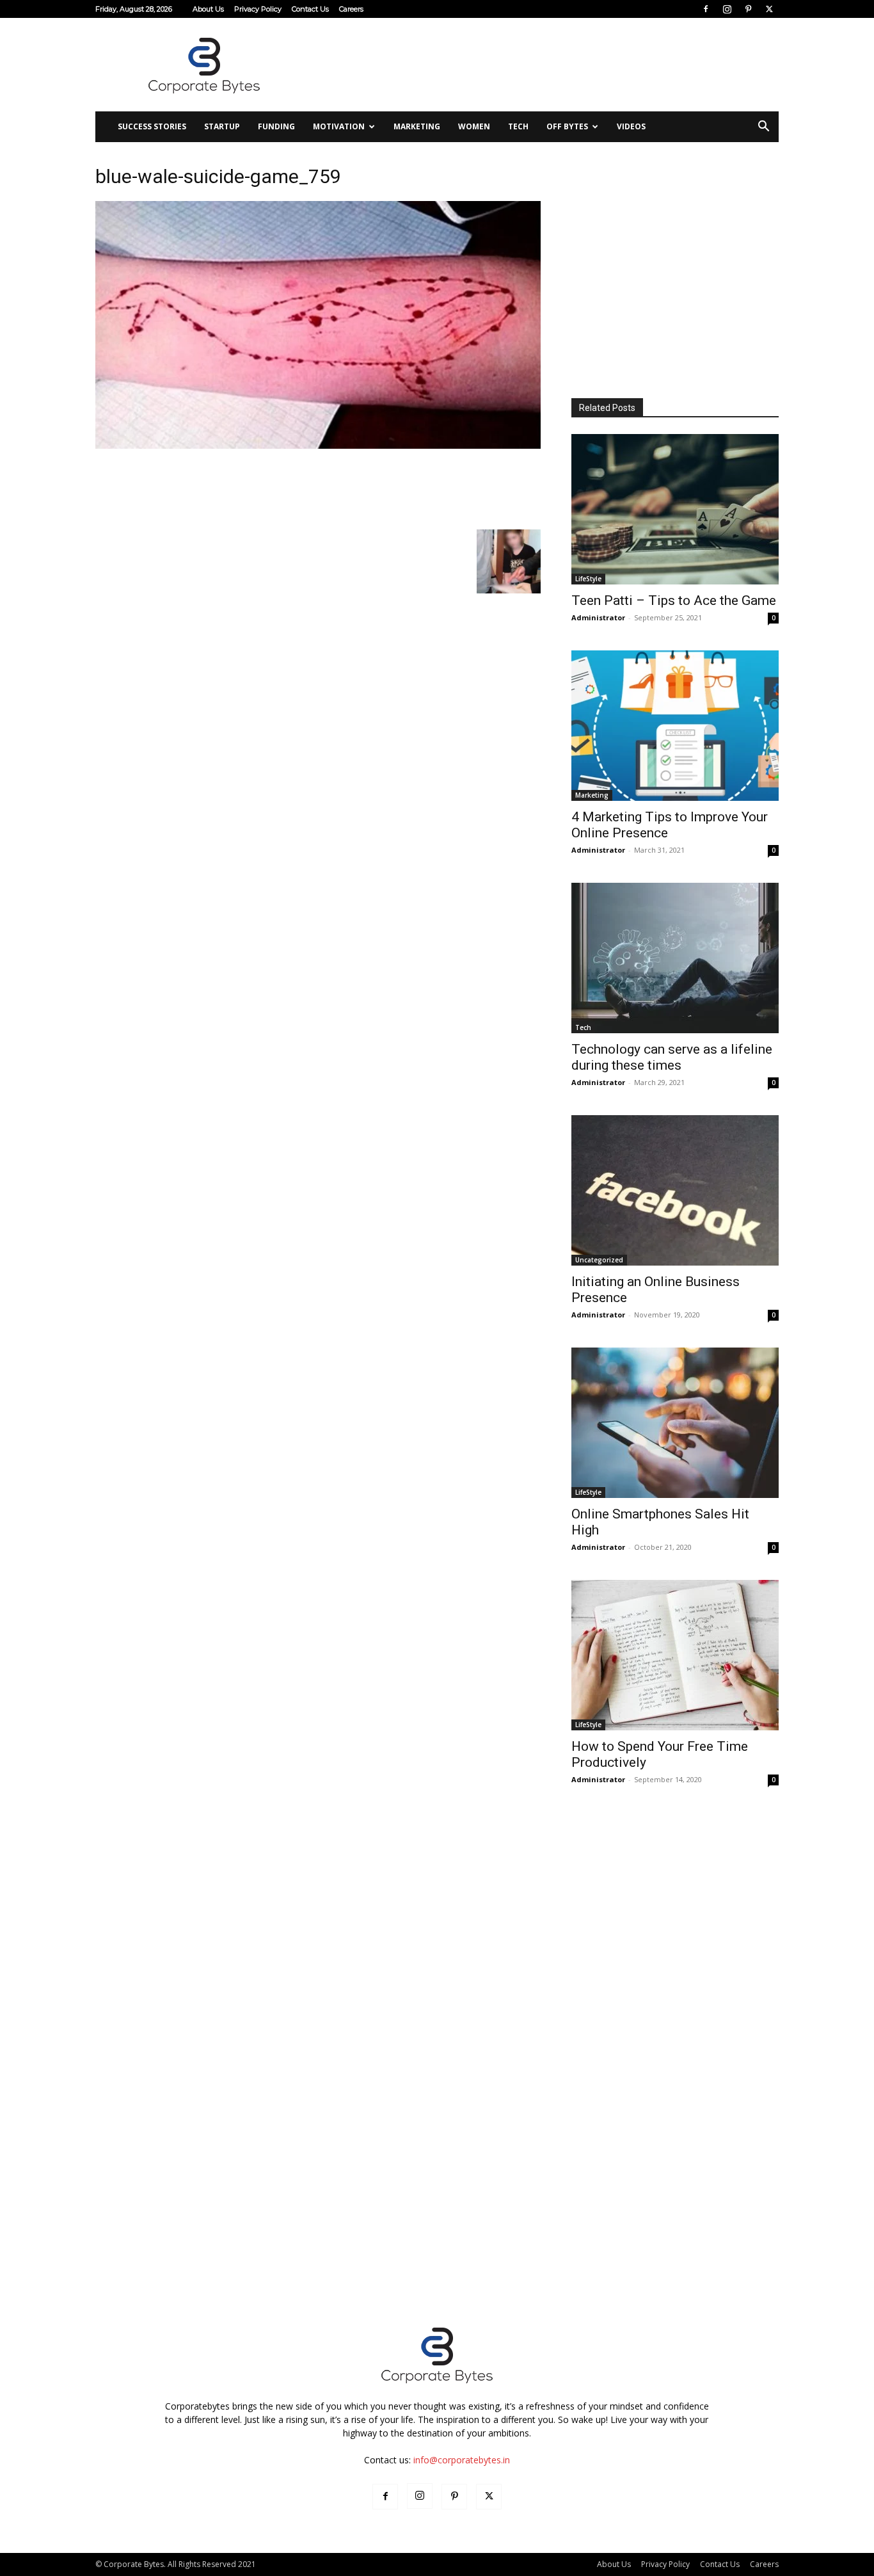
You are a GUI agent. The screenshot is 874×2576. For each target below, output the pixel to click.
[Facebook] (706, 9)
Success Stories (152, 126)
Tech (518, 126)
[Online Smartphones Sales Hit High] (675, 1423)
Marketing (417, 126)
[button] (763, 128)
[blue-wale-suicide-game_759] (318, 445)
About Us (208, 9)
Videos (631, 126)
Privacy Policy (258, 9)
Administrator (598, 617)
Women (474, 126)
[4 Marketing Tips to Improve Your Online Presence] (675, 726)
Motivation (339, 126)
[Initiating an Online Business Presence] (675, 1190)
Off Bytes (567, 126)
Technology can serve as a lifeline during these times (672, 1057)
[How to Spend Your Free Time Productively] (675, 1655)
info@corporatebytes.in (462, 2460)
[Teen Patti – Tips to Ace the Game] (675, 509)
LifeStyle (588, 579)
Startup (222, 126)
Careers (351, 9)
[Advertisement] (546, 65)
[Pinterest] (748, 9)
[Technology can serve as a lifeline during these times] (675, 958)
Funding (276, 126)
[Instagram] (727, 9)
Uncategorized (599, 1260)
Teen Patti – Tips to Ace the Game (674, 600)
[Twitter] (769, 9)
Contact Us (310, 9)
